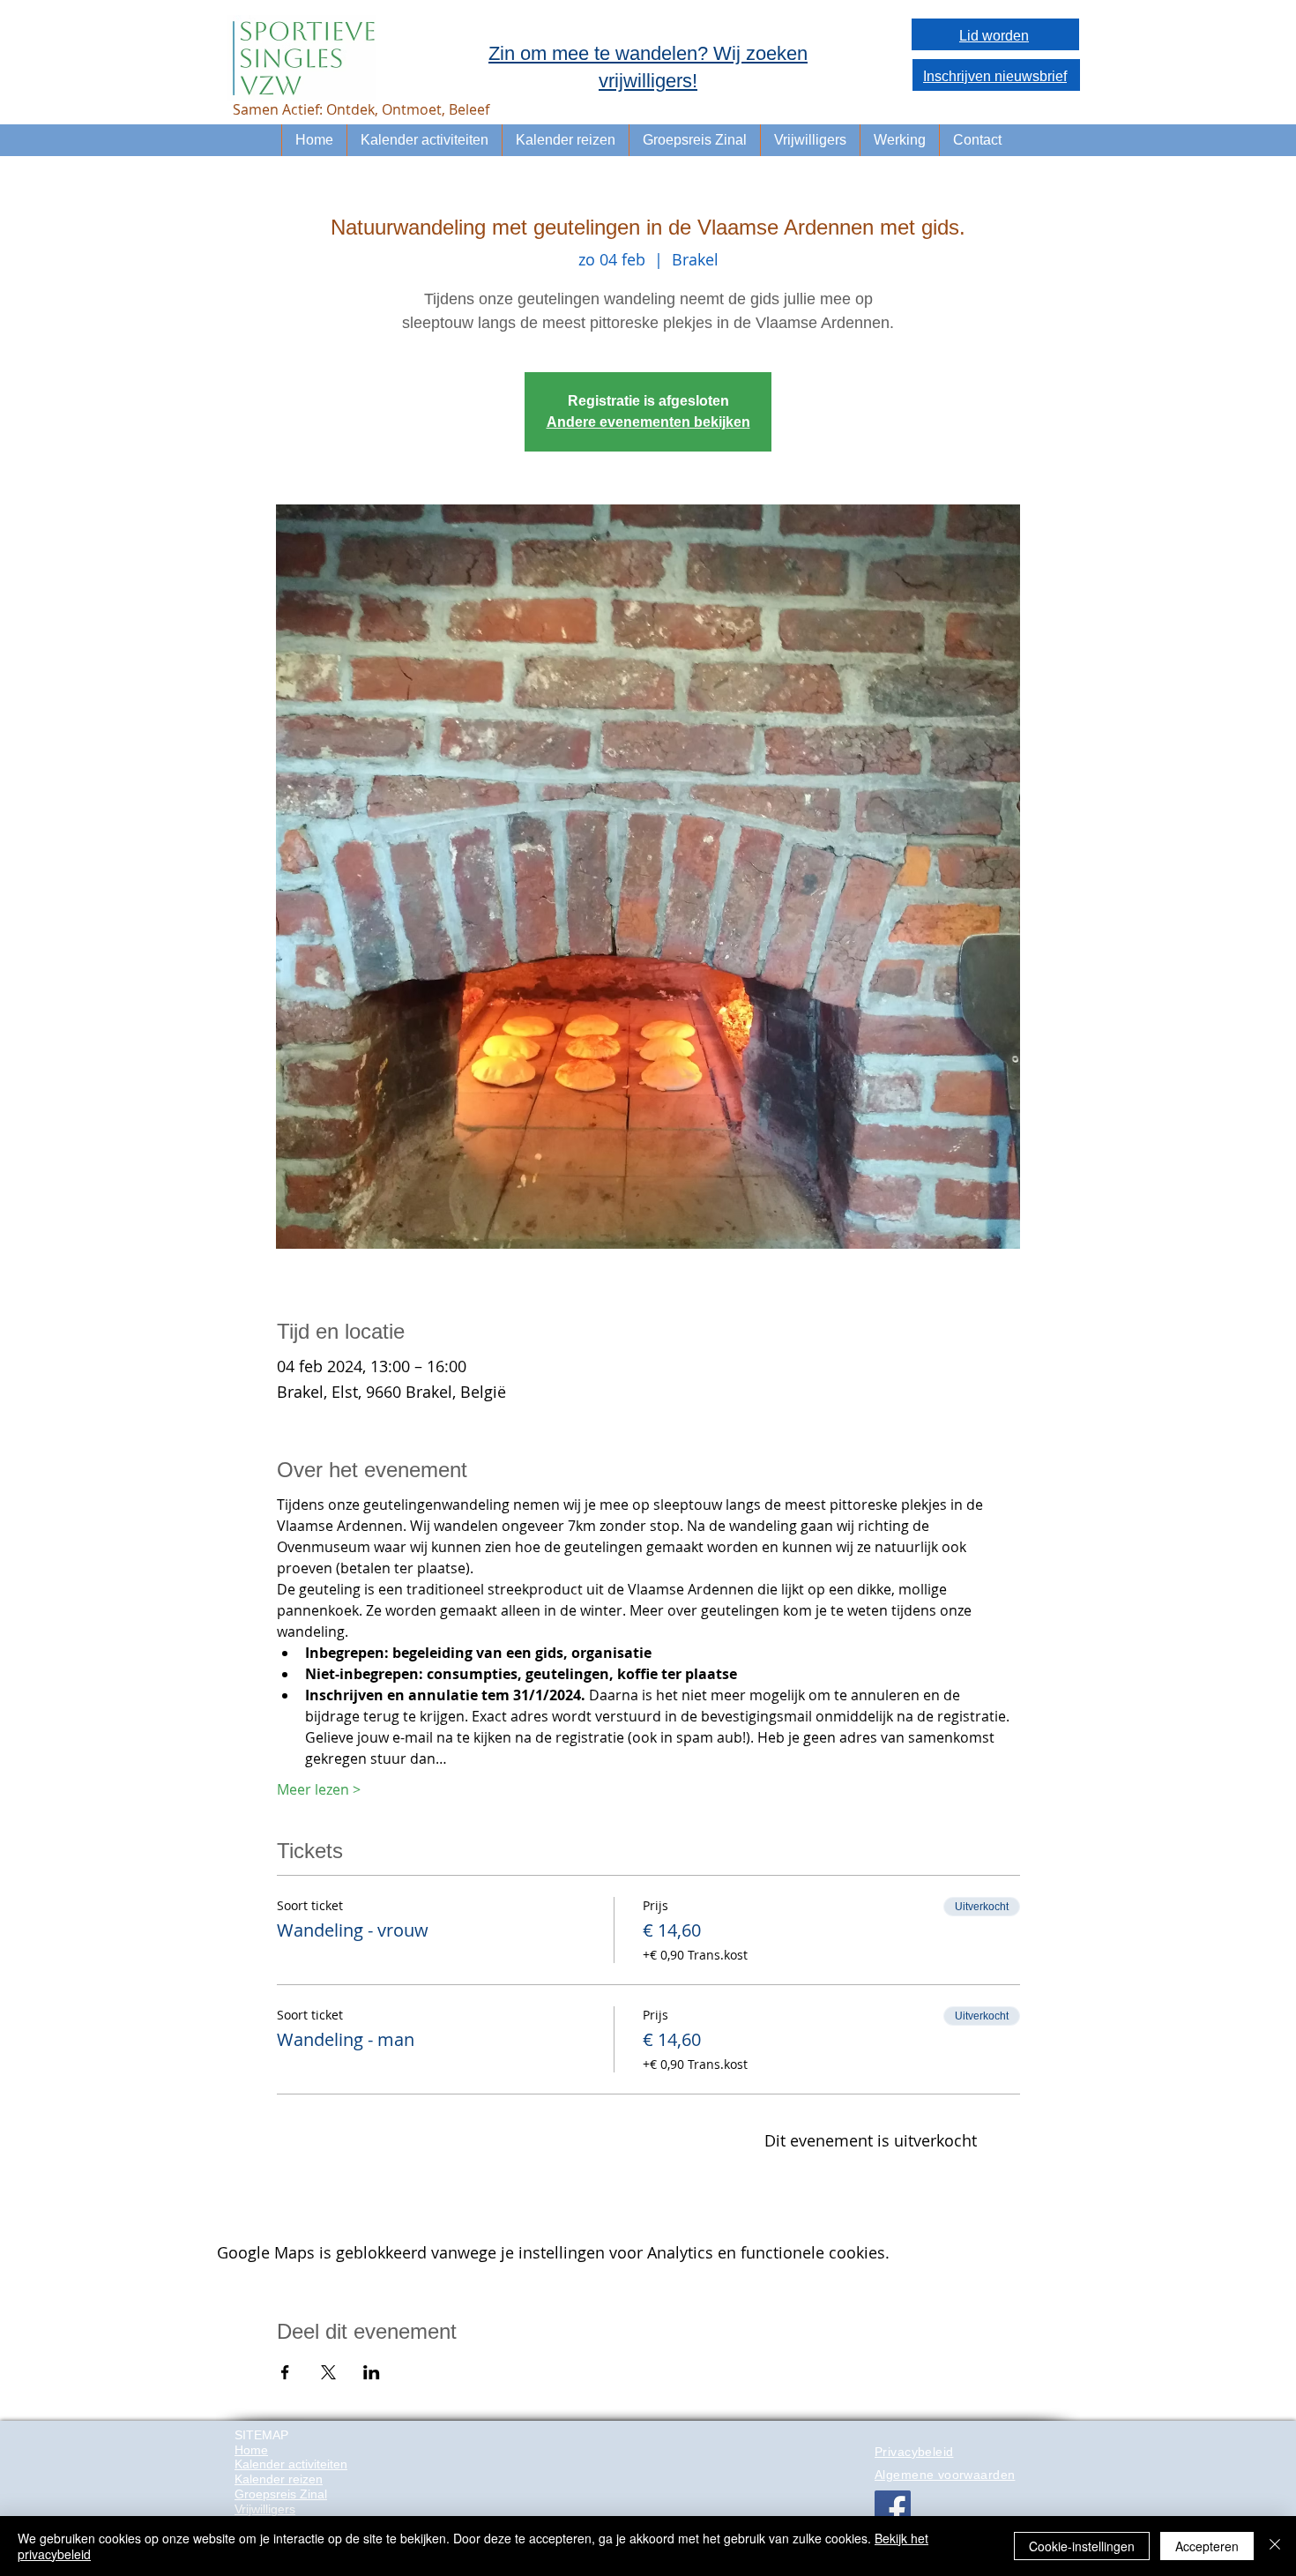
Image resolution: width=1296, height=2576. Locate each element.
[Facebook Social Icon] (893, 2509)
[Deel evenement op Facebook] (285, 2372)
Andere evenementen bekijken (648, 422)
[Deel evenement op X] (328, 2372)
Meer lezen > (319, 1789)
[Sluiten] (1275, 2546)
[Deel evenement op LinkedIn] (372, 2372)
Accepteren (1207, 2546)
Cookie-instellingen (1082, 2546)
